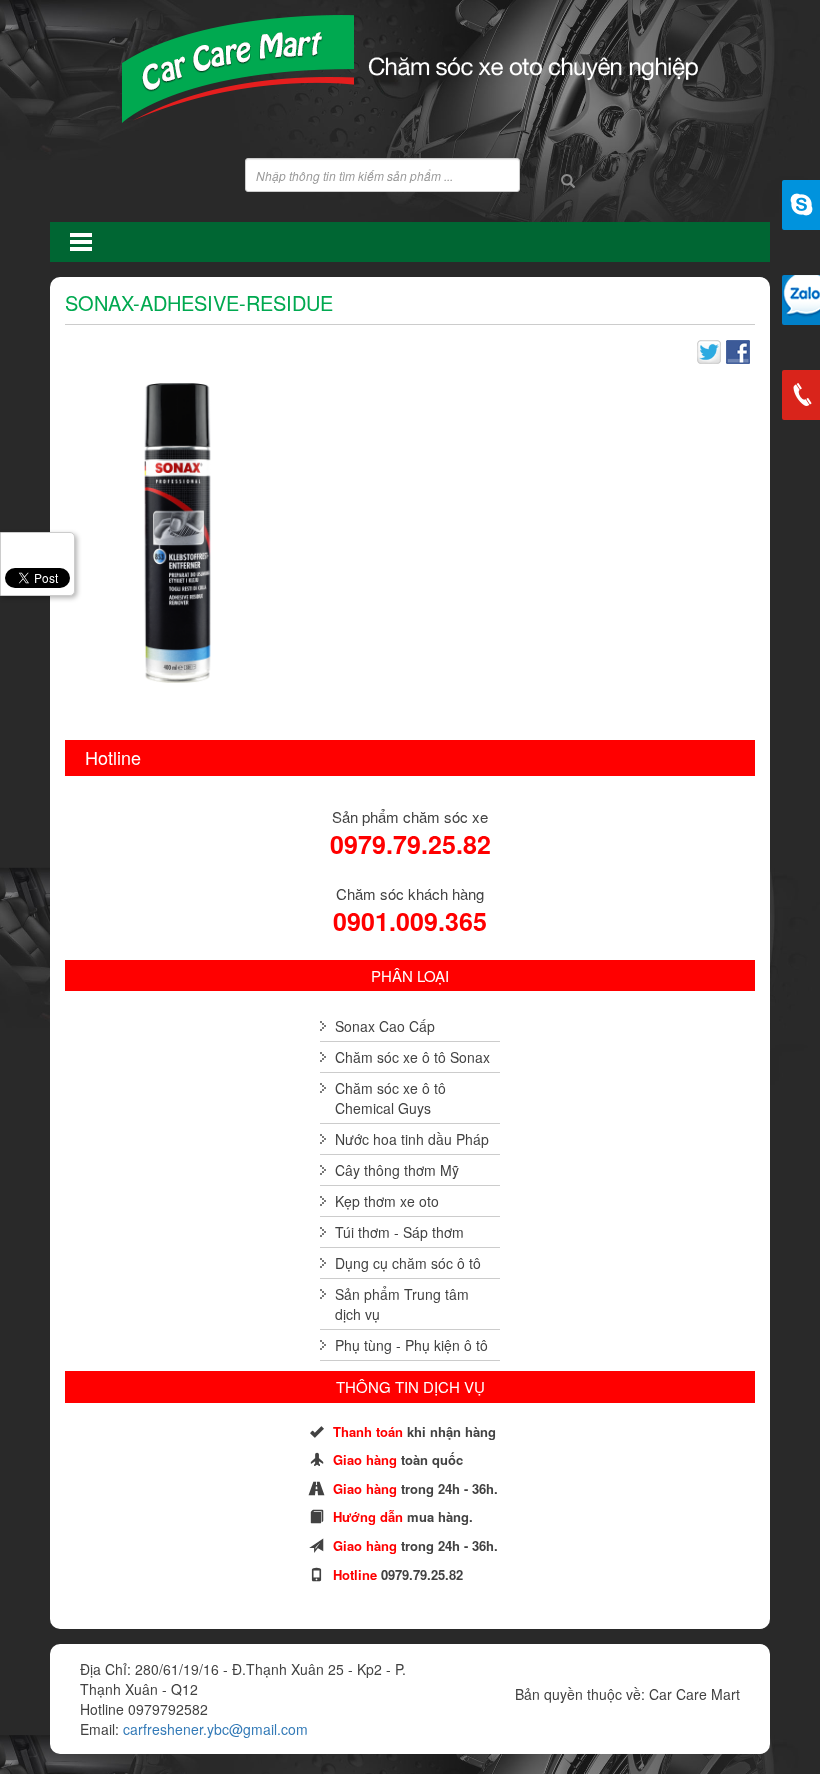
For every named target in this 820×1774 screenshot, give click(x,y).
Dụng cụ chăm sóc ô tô (408, 1263)
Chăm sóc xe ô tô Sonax (412, 1057)
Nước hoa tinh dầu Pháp (412, 1139)
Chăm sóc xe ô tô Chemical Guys (390, 1098)
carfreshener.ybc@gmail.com (215, 1729)
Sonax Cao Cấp (385, 1026)
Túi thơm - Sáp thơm (399, 1232)
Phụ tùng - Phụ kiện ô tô (411, 1345)
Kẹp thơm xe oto (387, 1201)
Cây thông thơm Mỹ (397, 1170)
